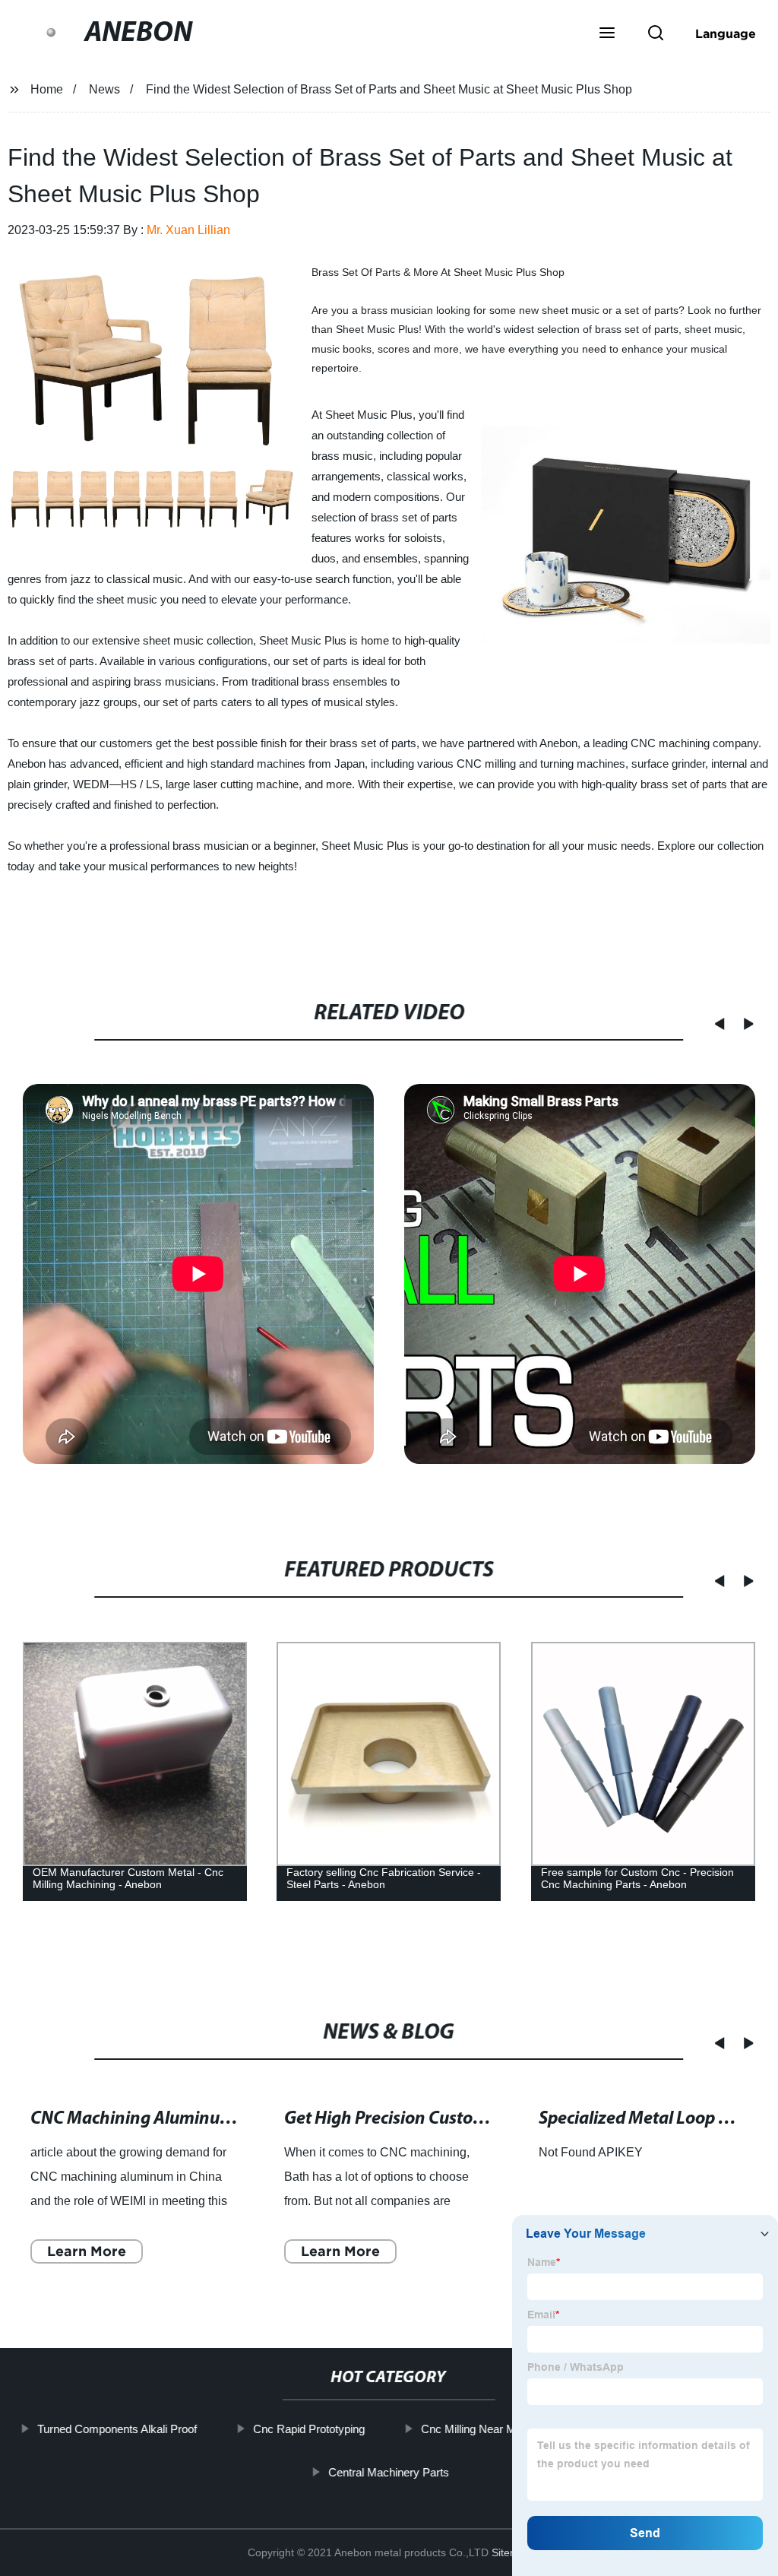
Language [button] (726, 33)
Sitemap (511, 2552)
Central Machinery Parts (389, 2472)
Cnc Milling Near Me (471, 2429)
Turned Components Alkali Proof (117, 2429)
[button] (607, 34)
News (104, 89)
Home (47, 89)
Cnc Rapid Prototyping (309, 2429)
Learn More (87, 2250)
